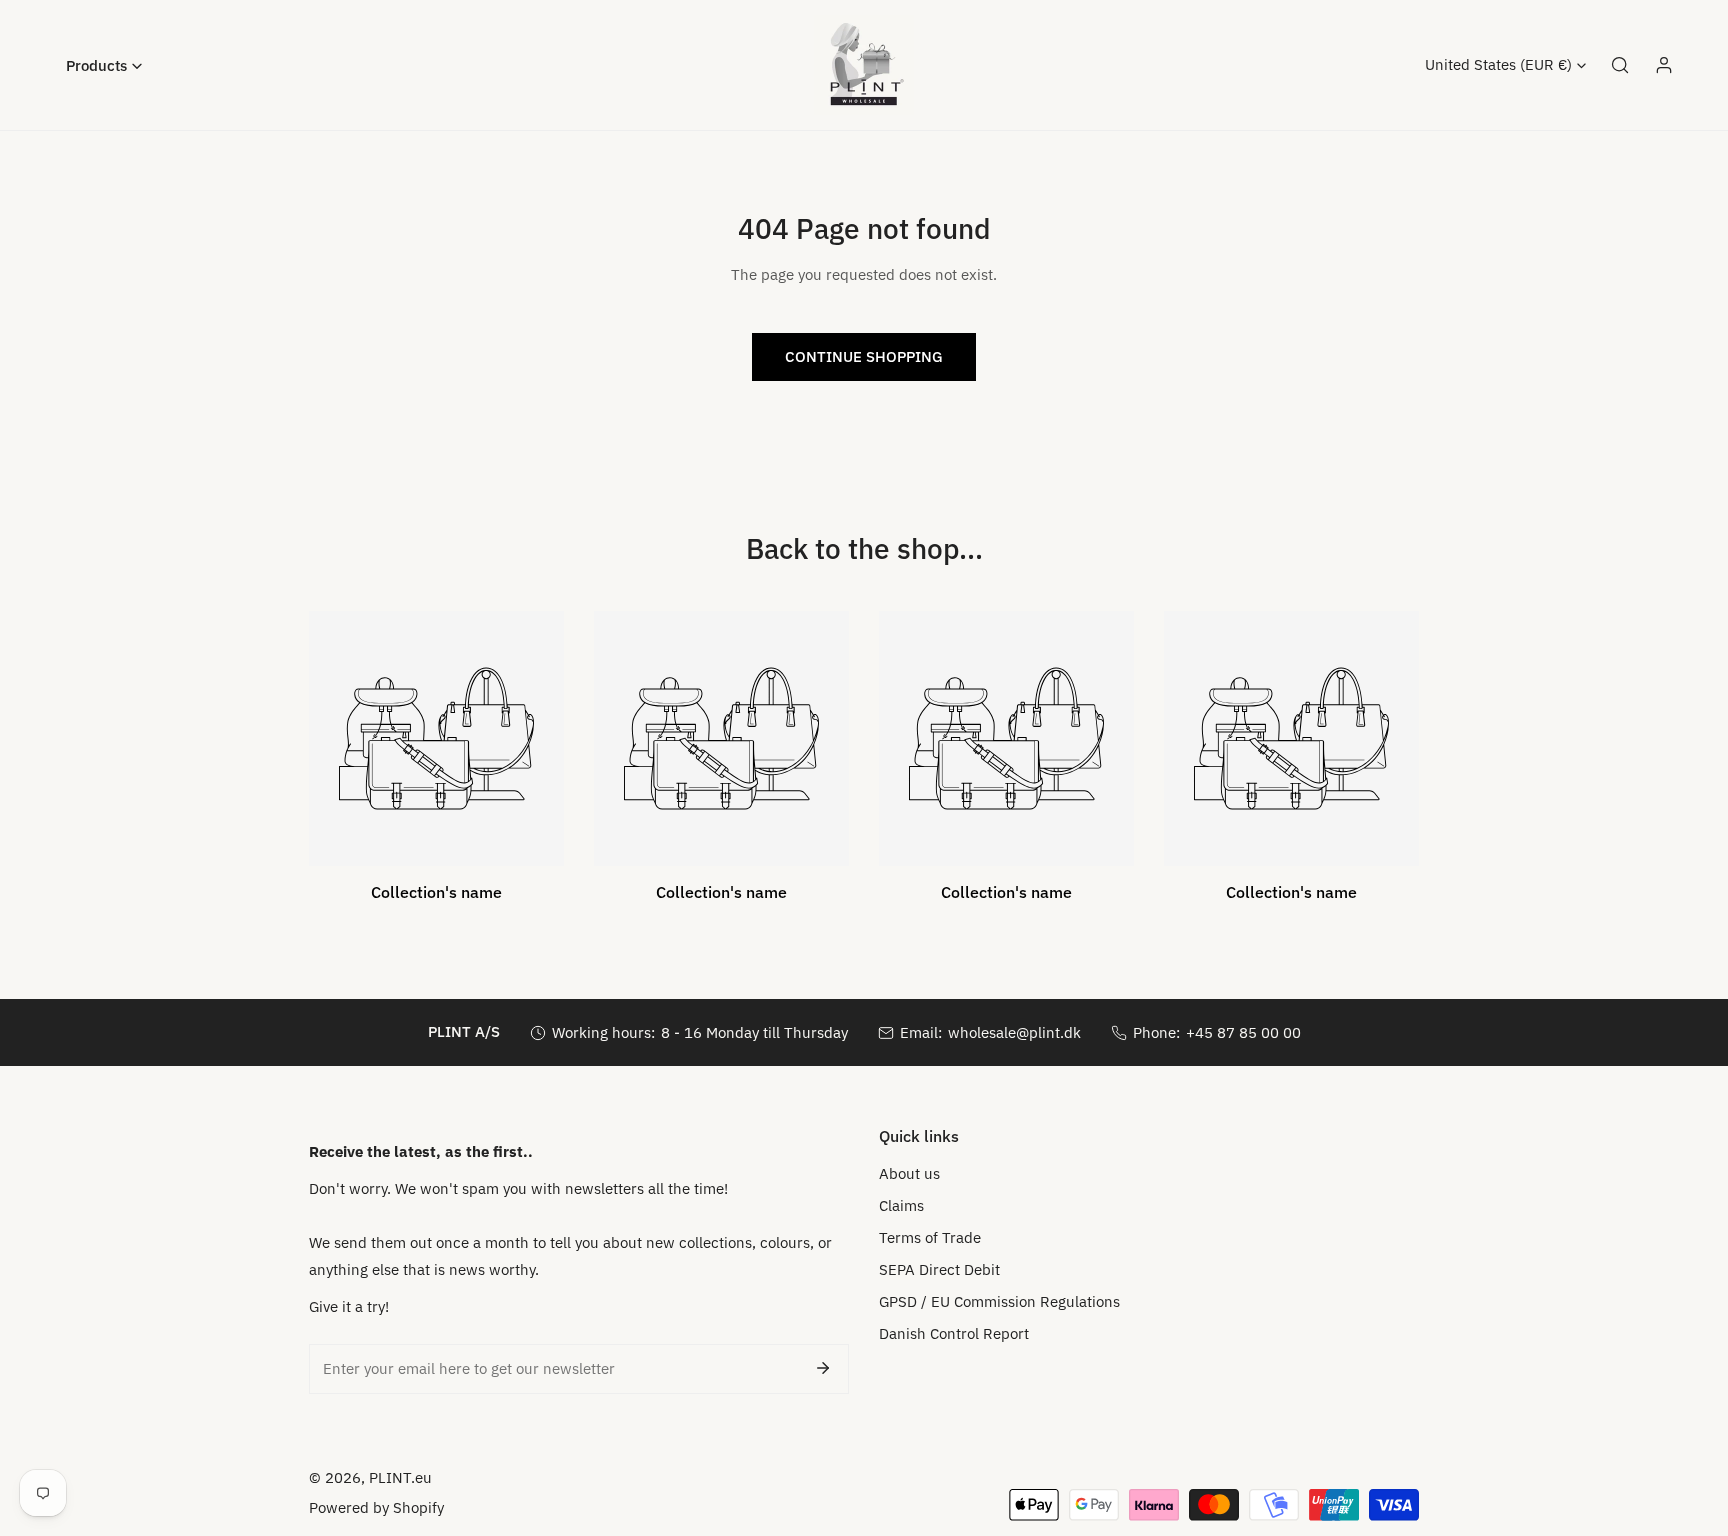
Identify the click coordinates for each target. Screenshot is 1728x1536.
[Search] (1620, 65)
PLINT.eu (400, 1477)
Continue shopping (864, 356)
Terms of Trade (930, 1237)
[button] (104, 65)
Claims (901, 1205)
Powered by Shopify (376, 1507)
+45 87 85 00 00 (1243, 1032)
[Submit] (823, 1368)
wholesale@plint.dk (1014, 1032)
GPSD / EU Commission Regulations (999, 1301)
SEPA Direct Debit (939, 1269)
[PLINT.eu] (864, 65)
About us (909, 1173)
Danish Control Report (954, 1333)
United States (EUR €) (1498, 64)
